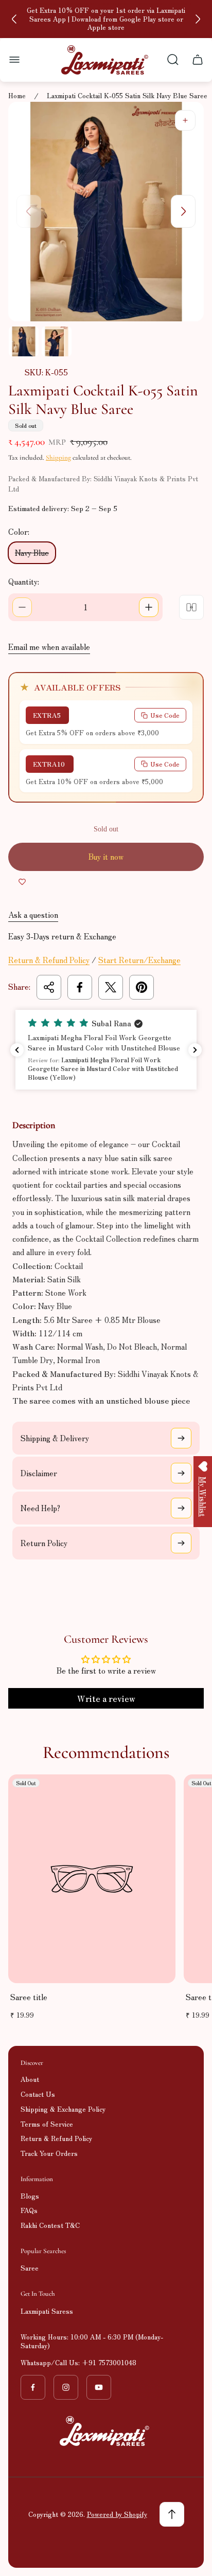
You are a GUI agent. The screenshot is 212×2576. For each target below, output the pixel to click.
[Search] (173, 60)
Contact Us (38, 2094)
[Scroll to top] (172, 2514)
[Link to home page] (106, 2431)
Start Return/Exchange (139, 960)
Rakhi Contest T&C (50, 2225)
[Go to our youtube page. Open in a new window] (99, 2387)
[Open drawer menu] (14, 60)
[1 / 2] (24, 341)
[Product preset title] (92, 1879)
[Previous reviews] (17, 1050)
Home (17, 96)
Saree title (29, 1997)
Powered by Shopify (117, 2514)
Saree (30, 2268)
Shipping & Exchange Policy (63, 2109)
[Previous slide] (14, 19)
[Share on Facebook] (80, 987)
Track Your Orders (49, 2153)
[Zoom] (185, 120)
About (30, 2079)
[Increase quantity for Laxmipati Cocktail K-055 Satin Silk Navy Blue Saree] (149, 607)
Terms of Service (47, 2124)
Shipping (58, 458)
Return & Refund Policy (49, 960)
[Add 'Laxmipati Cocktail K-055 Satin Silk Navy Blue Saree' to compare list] (191, 607)
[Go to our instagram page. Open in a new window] (66, 2387)
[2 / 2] (57, 341)
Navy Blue (32, 552)
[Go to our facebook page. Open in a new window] (33, 2387)
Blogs (30, 2196)
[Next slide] (198, 19)
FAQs (29, 2210)
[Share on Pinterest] (142, 987)
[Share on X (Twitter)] (111, 987)
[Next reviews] (195, 1050)
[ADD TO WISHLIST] (22, 881)
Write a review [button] (106, 1698)
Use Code (165, 715)
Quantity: (24, 581)
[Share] (49, 987)
